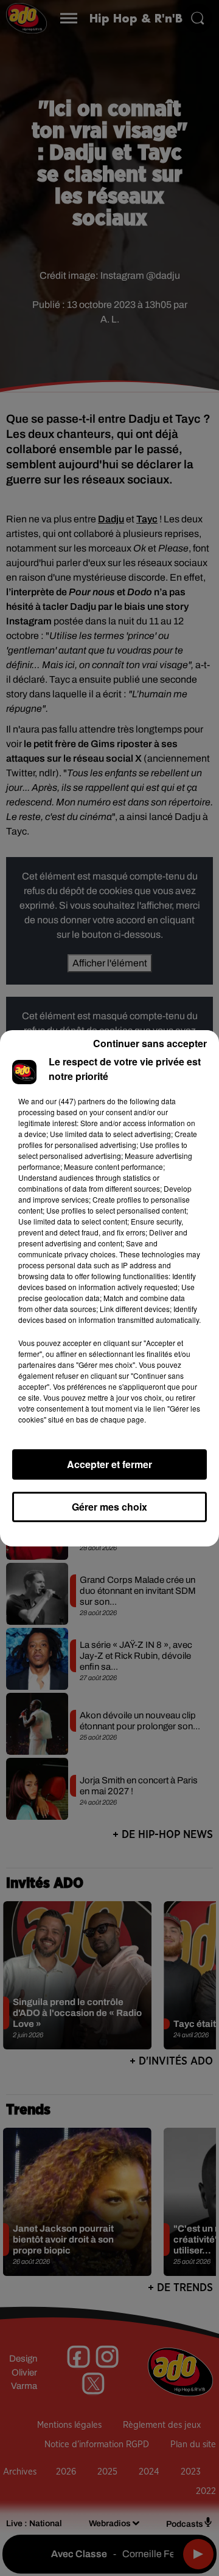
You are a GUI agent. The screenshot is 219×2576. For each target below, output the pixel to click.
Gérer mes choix (109, 1507)
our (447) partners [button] (75, 1101)
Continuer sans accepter (150, 1043)
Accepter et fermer (109, 1464)
